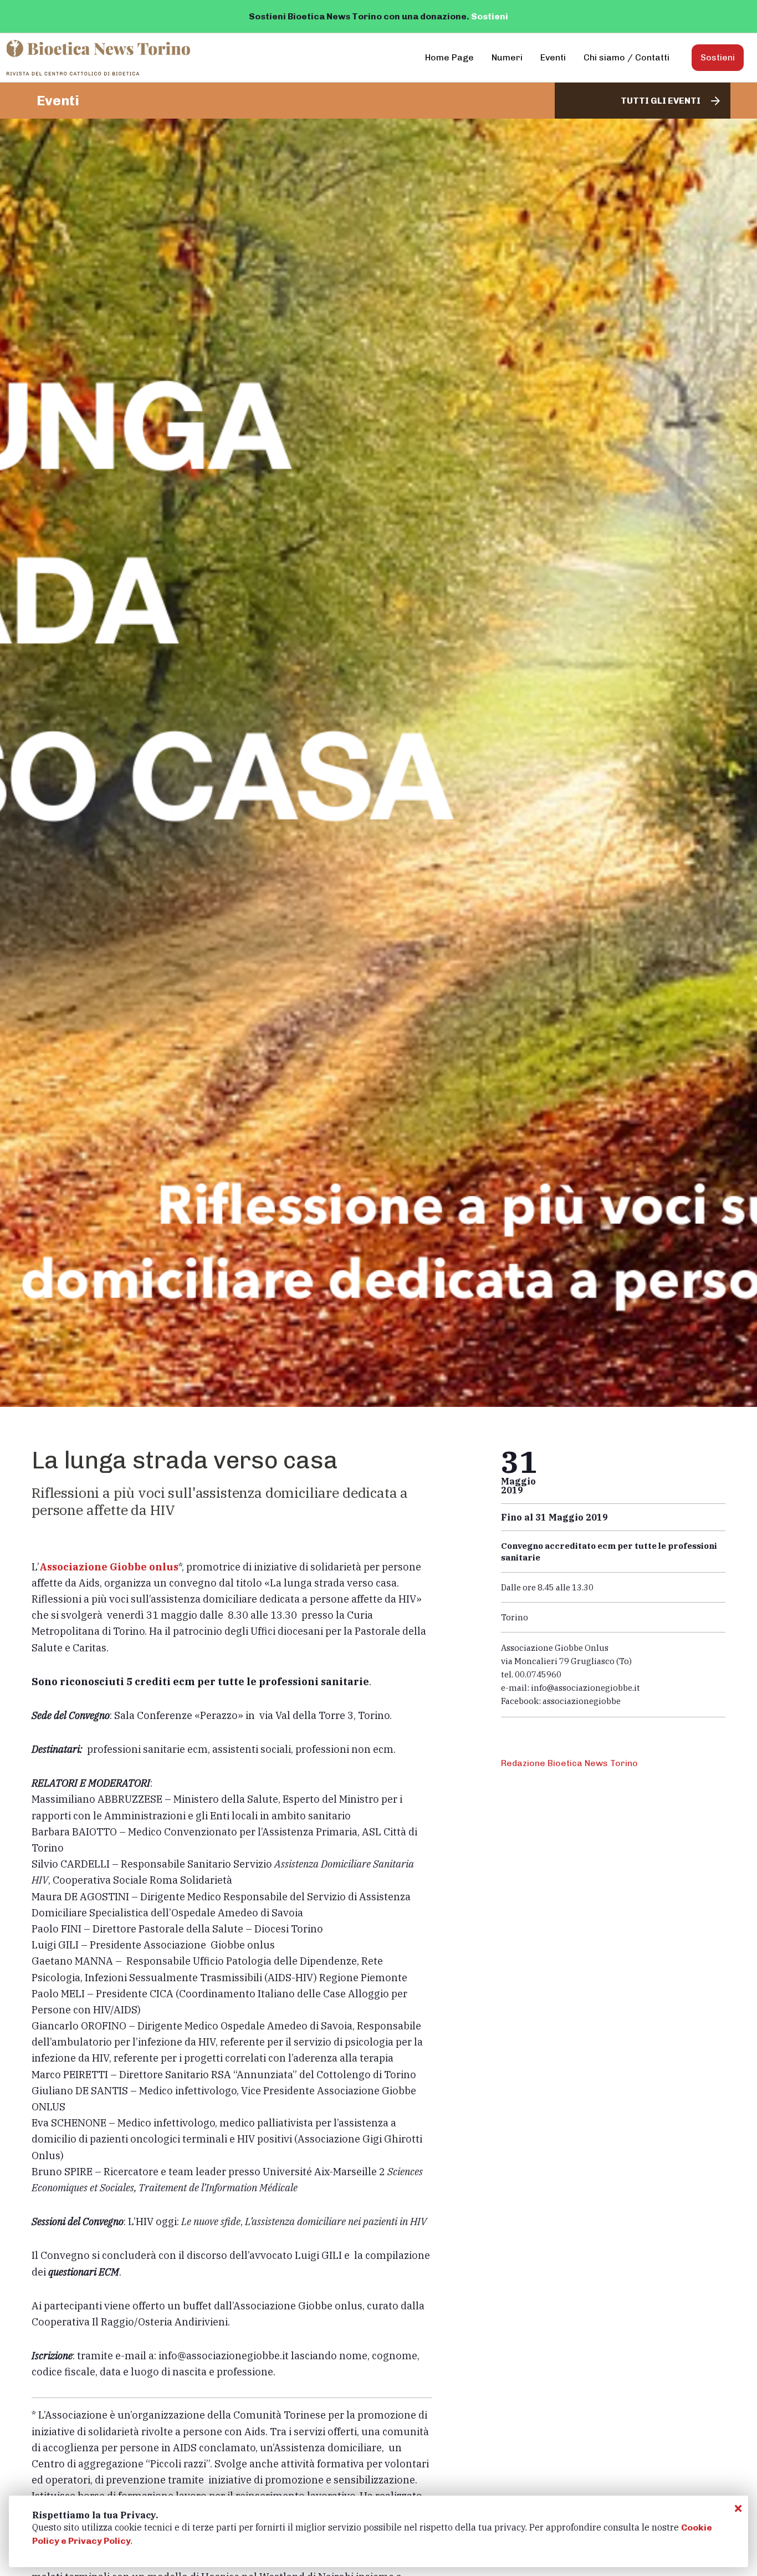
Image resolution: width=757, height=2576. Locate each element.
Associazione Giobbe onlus (109, 1567)
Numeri (507, 57)
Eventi (553, 57)
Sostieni (490, 16)
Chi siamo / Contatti (626, 57)
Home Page (449, 57)
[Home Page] (99, 58)
